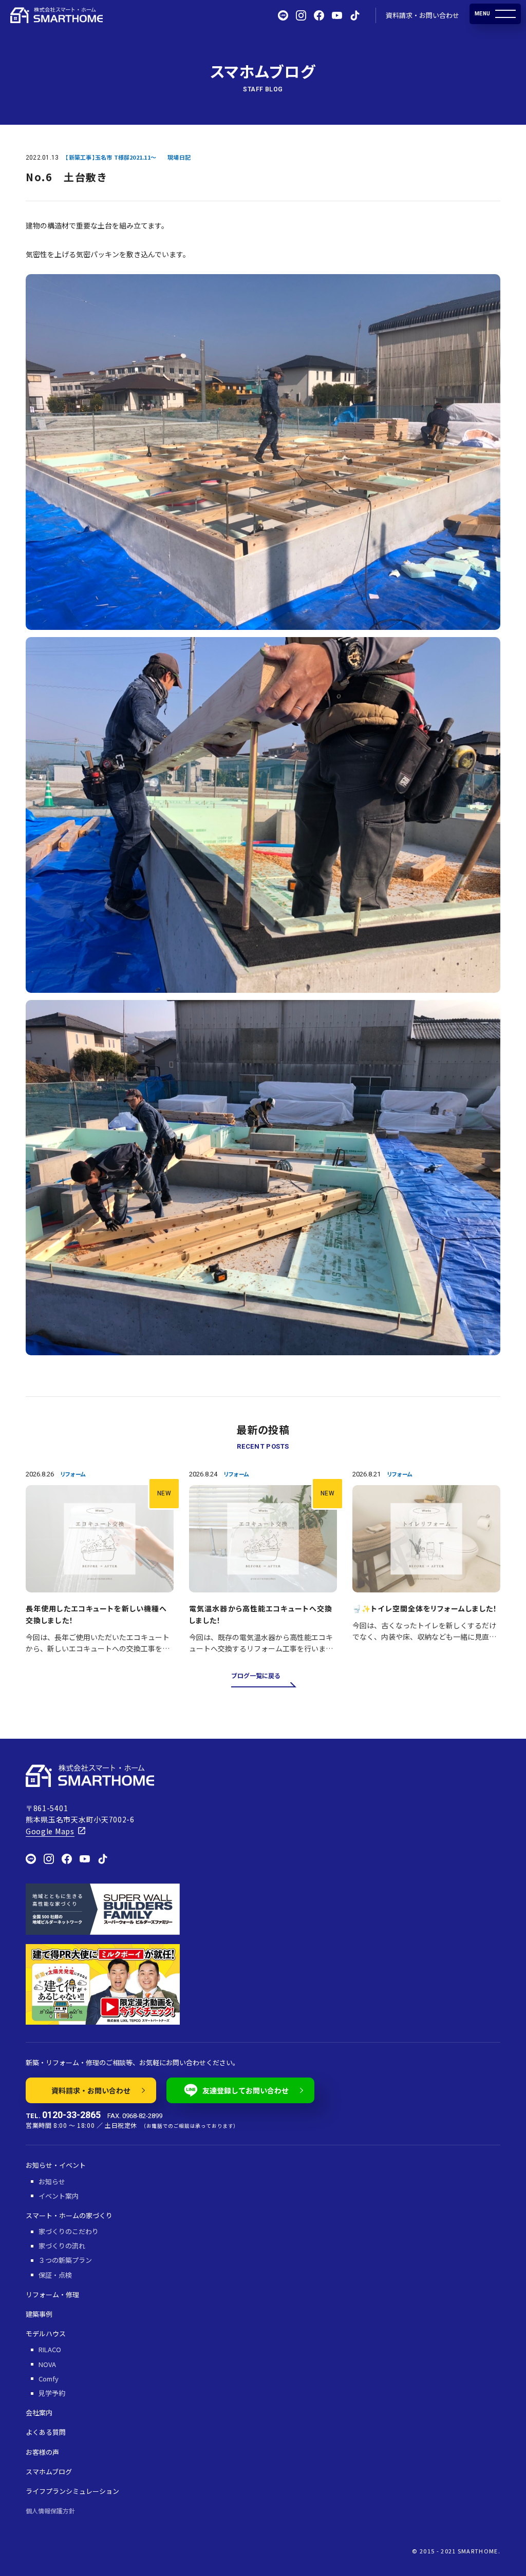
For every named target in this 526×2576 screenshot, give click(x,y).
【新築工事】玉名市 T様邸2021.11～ (111, 157)
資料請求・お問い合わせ (422, 15)
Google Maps (50, 1831)
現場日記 (179, 157)
